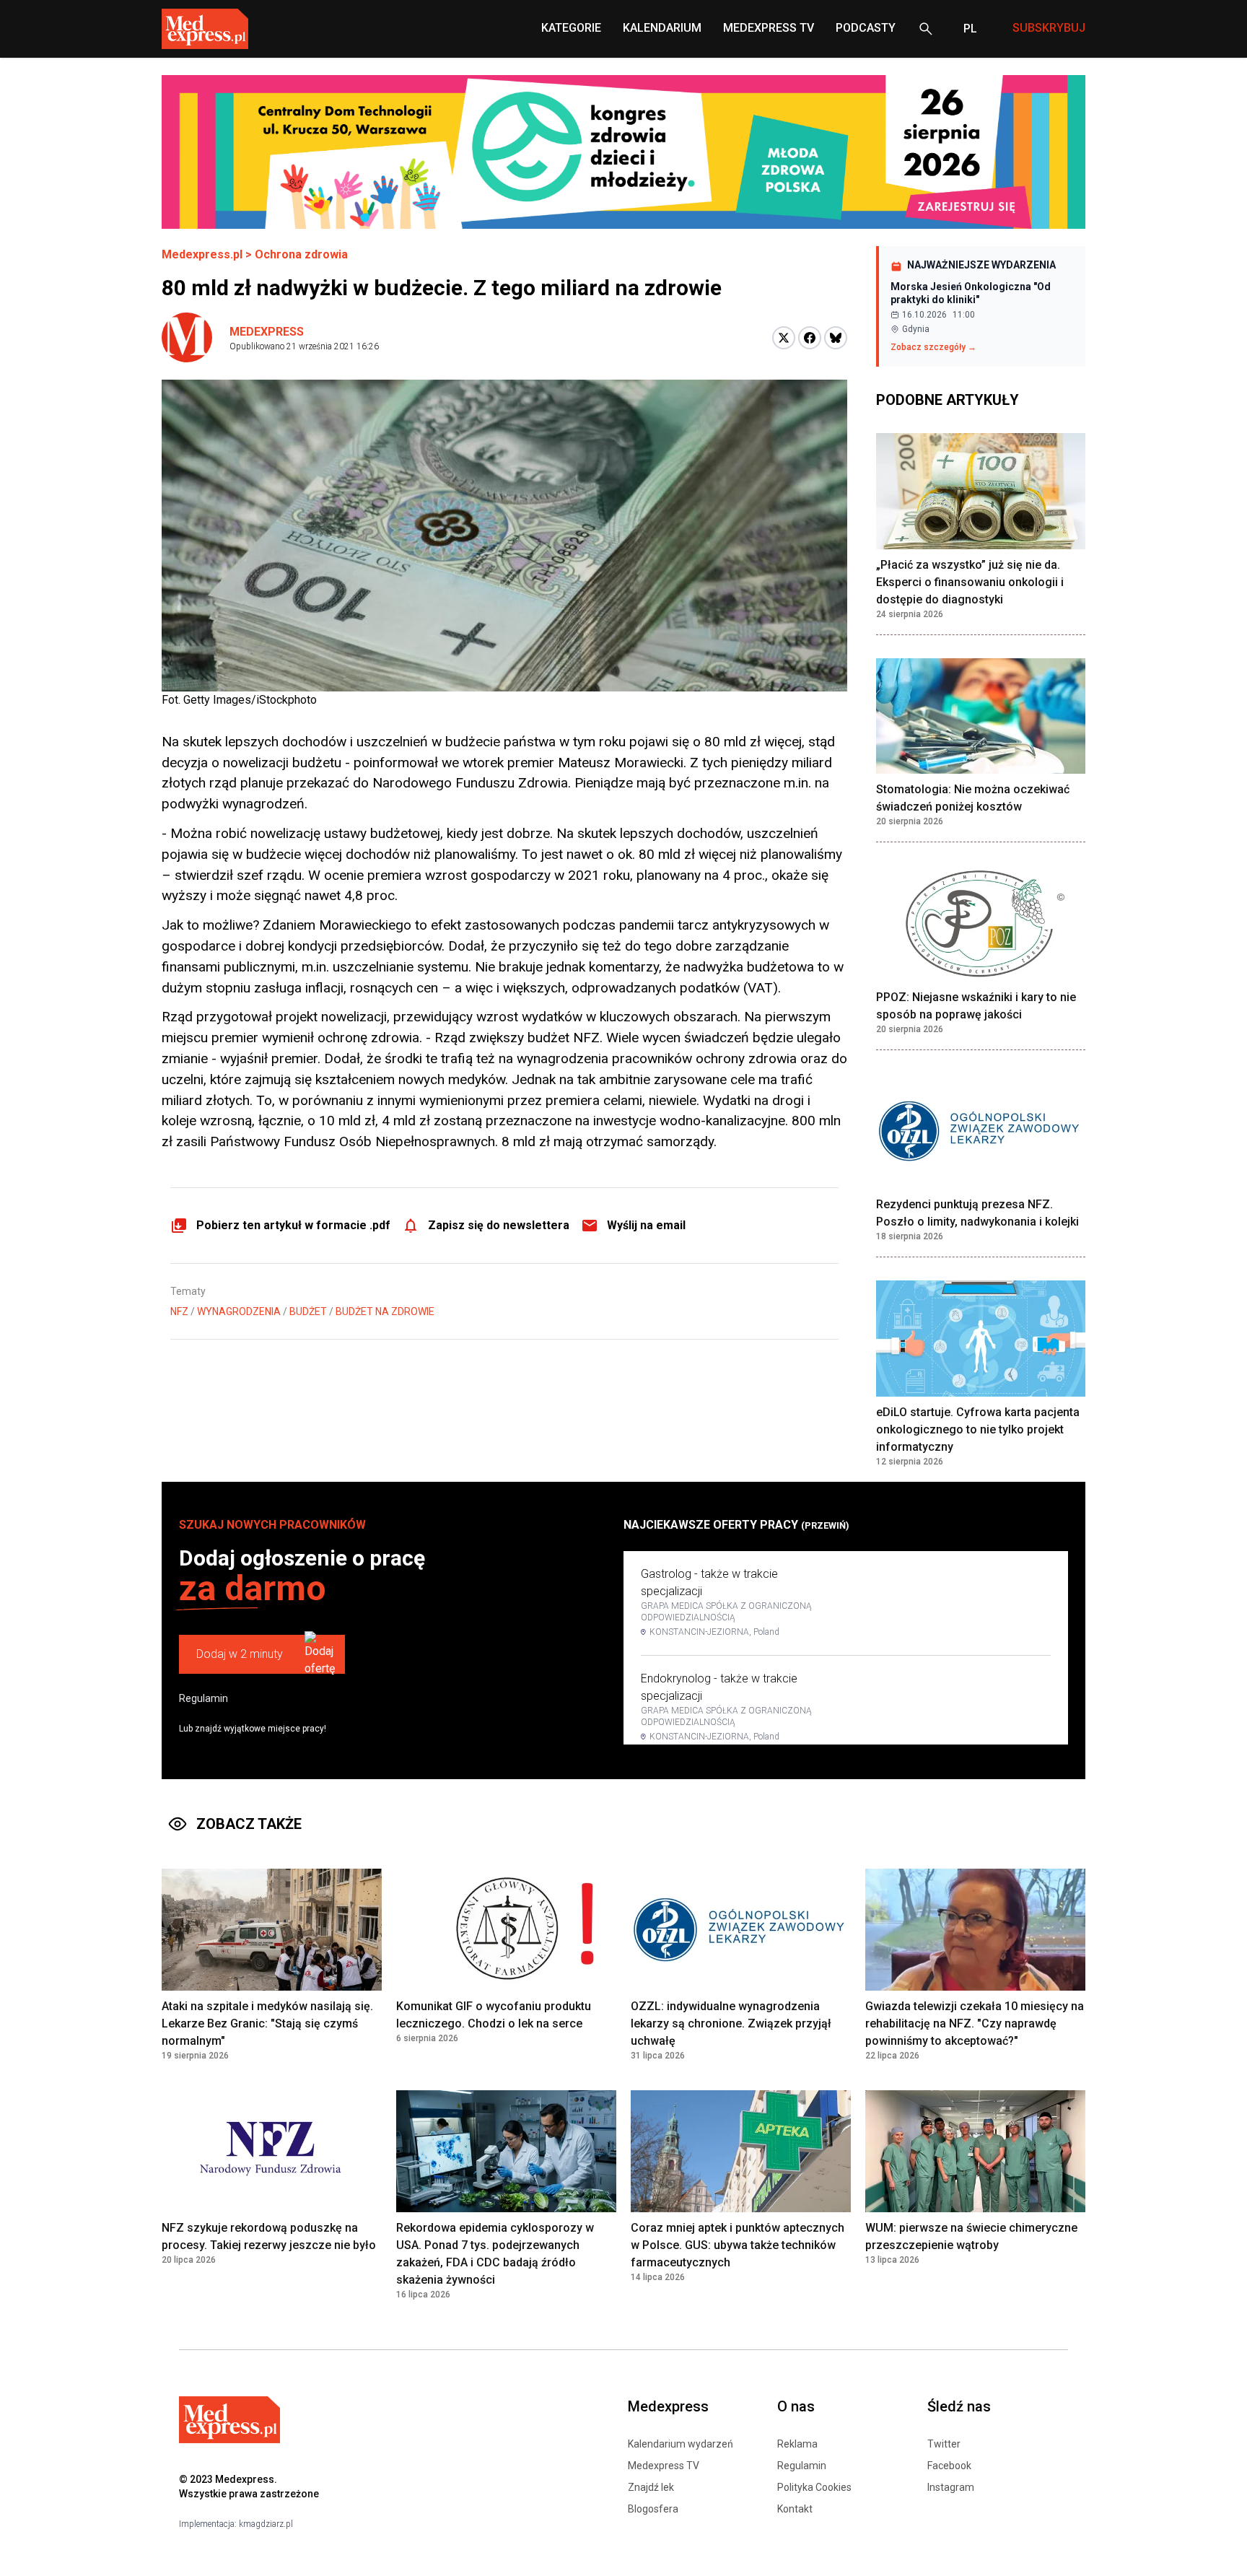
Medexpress (267, 332)
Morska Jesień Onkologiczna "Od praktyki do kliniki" (971, 293)
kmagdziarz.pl (266, 2524)
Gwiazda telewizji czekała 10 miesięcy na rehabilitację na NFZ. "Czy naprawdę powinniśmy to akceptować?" (975, 2023)
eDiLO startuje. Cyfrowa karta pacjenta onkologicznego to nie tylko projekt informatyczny (978, 1429)
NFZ (179, 1311)
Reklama (797, 2444)
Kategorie (571, 28)
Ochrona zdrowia (301, 254)
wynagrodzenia (239, 1311)
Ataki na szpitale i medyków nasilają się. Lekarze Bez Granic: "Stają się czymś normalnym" (267, 2023)
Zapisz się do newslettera (499, 1225)
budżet (308, 1311)
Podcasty (866, 28)
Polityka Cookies (814, 2487)
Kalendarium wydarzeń (681, 2444)
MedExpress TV (769, 28)
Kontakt (795, 2509)
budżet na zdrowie (385, 1311)
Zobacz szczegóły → (933, 347)
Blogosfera (653, 2509)
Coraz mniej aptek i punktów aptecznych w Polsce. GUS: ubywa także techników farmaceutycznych (738, 2245)
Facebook (949, 2466)
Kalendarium (662, 28)
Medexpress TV (664, 2466)
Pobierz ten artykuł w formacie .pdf (293, 1225)
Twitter (944, 2444)
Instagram (951, 2487)
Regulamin (204, 1698)
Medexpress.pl (202, 254)
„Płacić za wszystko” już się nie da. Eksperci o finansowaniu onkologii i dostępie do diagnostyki (970, 582)
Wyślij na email (646, 1225)
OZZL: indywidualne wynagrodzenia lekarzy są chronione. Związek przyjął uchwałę (731, 2023)
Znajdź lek (651, 2487)
